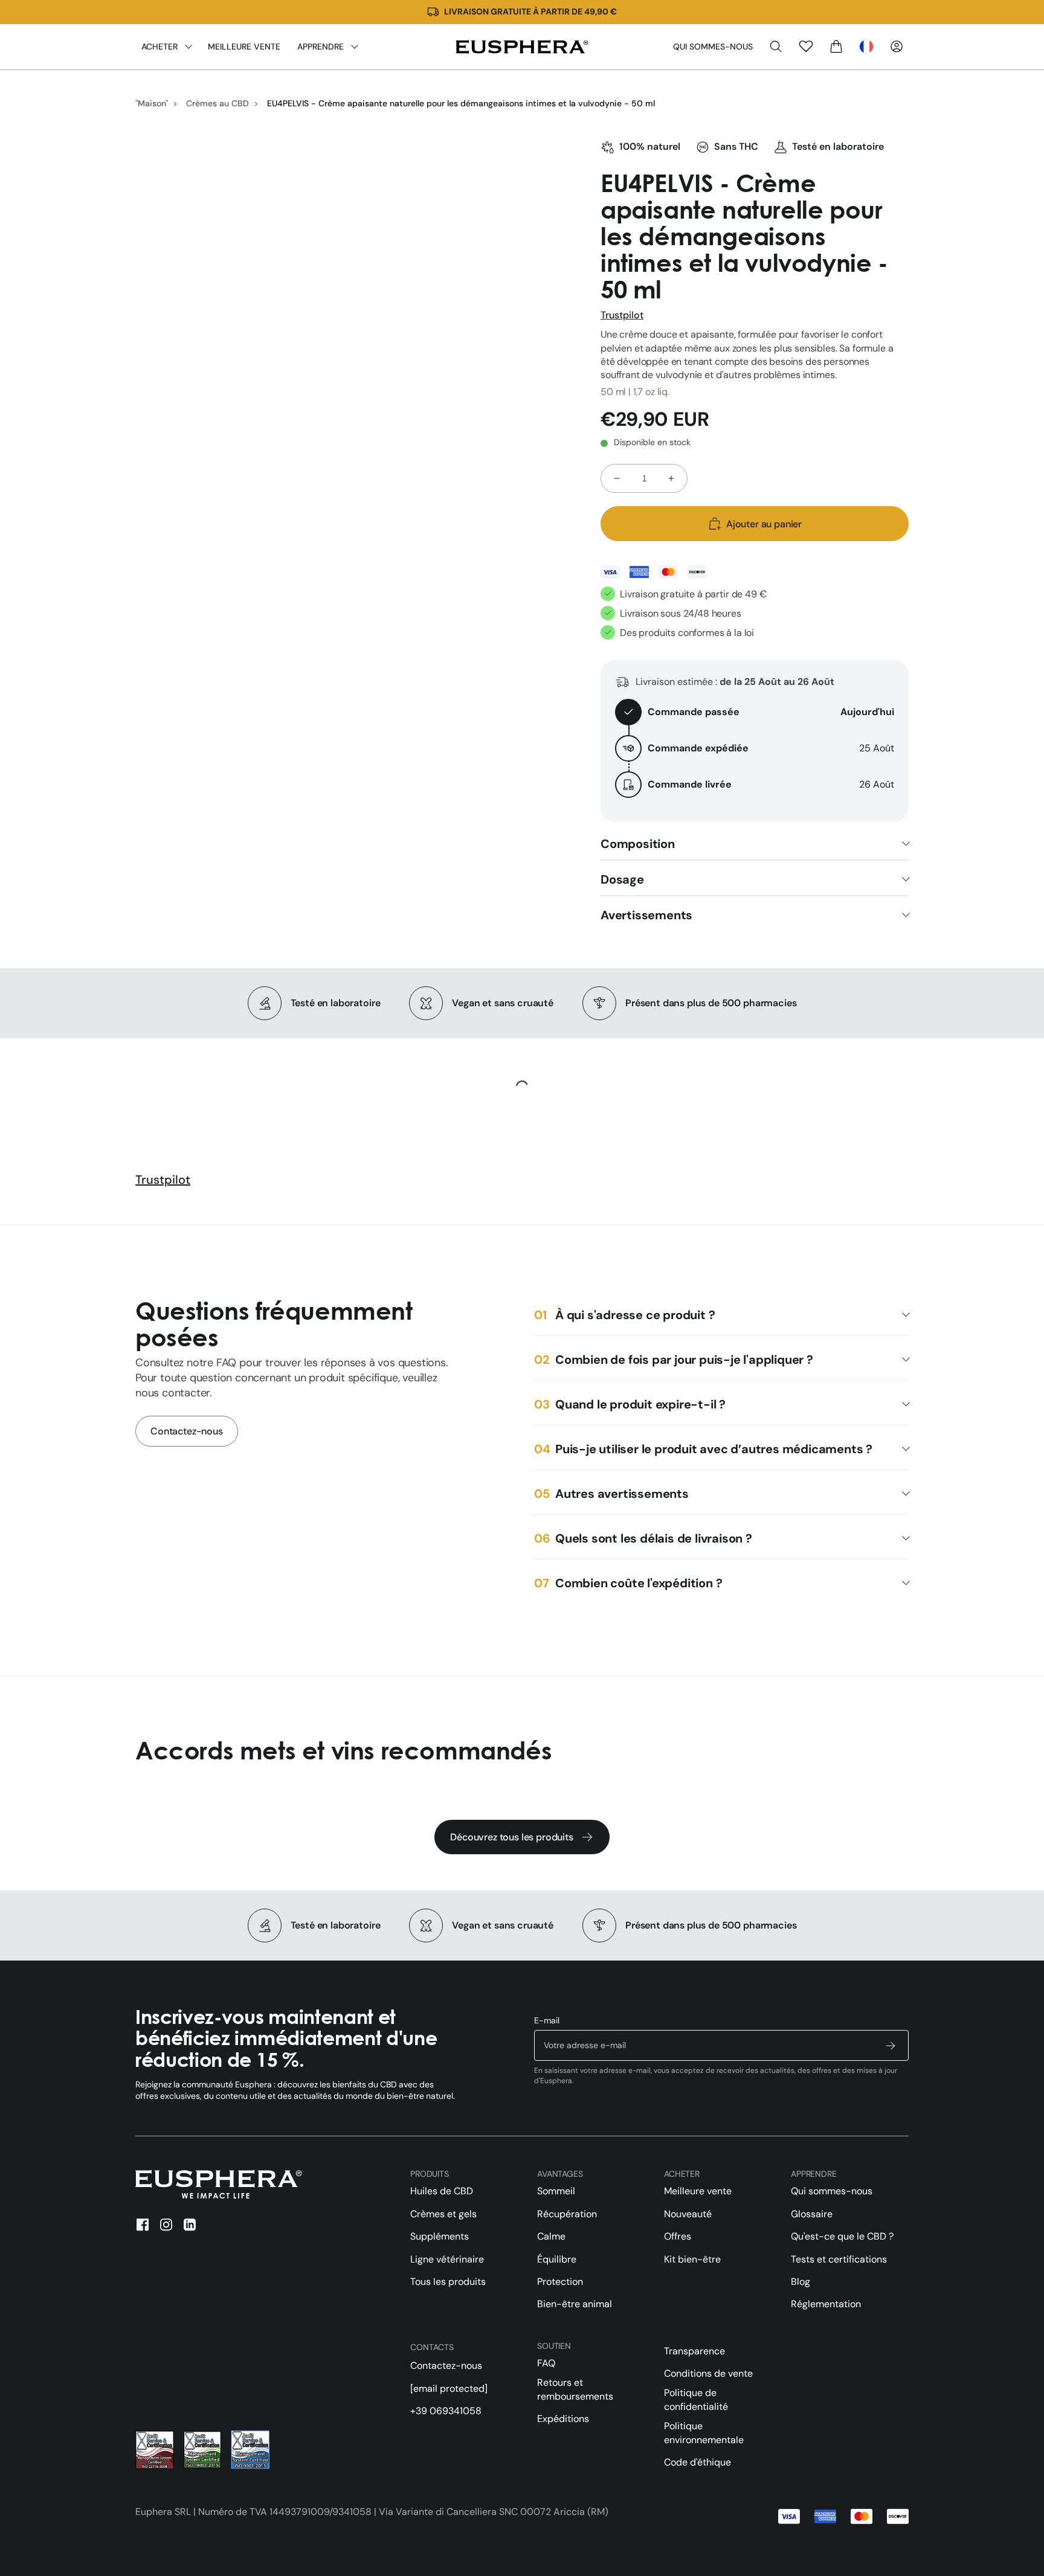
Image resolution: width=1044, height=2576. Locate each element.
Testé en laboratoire (838, 146)
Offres (678, 2236)
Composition (638, 844)
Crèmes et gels (443, 2214)
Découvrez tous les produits (512, 1837)
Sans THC (736, 146)
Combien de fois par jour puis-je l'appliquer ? (684, 1360)
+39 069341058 (446, 2411)
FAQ (546, 2363)
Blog (801, 2282)
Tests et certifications (839, 2259)
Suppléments (440, 2236)
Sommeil (556, 2191)
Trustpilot (622, 315)
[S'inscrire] (891, 2045)
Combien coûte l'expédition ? (639, 1583)
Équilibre (557, 2259)
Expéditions (563, 2419)
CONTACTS (432, 2347)
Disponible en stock (652, 442)
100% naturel (650, 146)
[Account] (897, 47)
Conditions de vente (708, 2373)
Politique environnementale (704, 2433)
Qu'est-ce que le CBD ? (842, 2236)
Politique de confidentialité (696, 2399)
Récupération (567, 2214)
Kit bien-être (692, 2259)
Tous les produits (448, 2282)
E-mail (547, 2020)
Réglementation (826, 2304)
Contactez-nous (187, 1431)
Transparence (694, 2351)
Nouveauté (688, 2214)
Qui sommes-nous (713, 47)
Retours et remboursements (575, 2389)
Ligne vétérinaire (447, 2259)
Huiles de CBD (442, 2191)
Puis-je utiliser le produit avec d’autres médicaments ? (714, 1449)
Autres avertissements (622, 1494)
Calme (551, 2236)
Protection (560, 2282)
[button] (866, 47)
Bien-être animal (575, 2304)
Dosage (622, 879)
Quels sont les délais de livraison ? (654, 1538)
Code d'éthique (698, 2462)
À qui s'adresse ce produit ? (635, 1315)
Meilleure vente (698, 2191)
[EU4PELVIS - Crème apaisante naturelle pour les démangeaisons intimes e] (522, 47)
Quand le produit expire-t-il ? (640, 1404)
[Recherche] (776, 47)
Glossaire (812, 2214)
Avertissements (646, 915)
